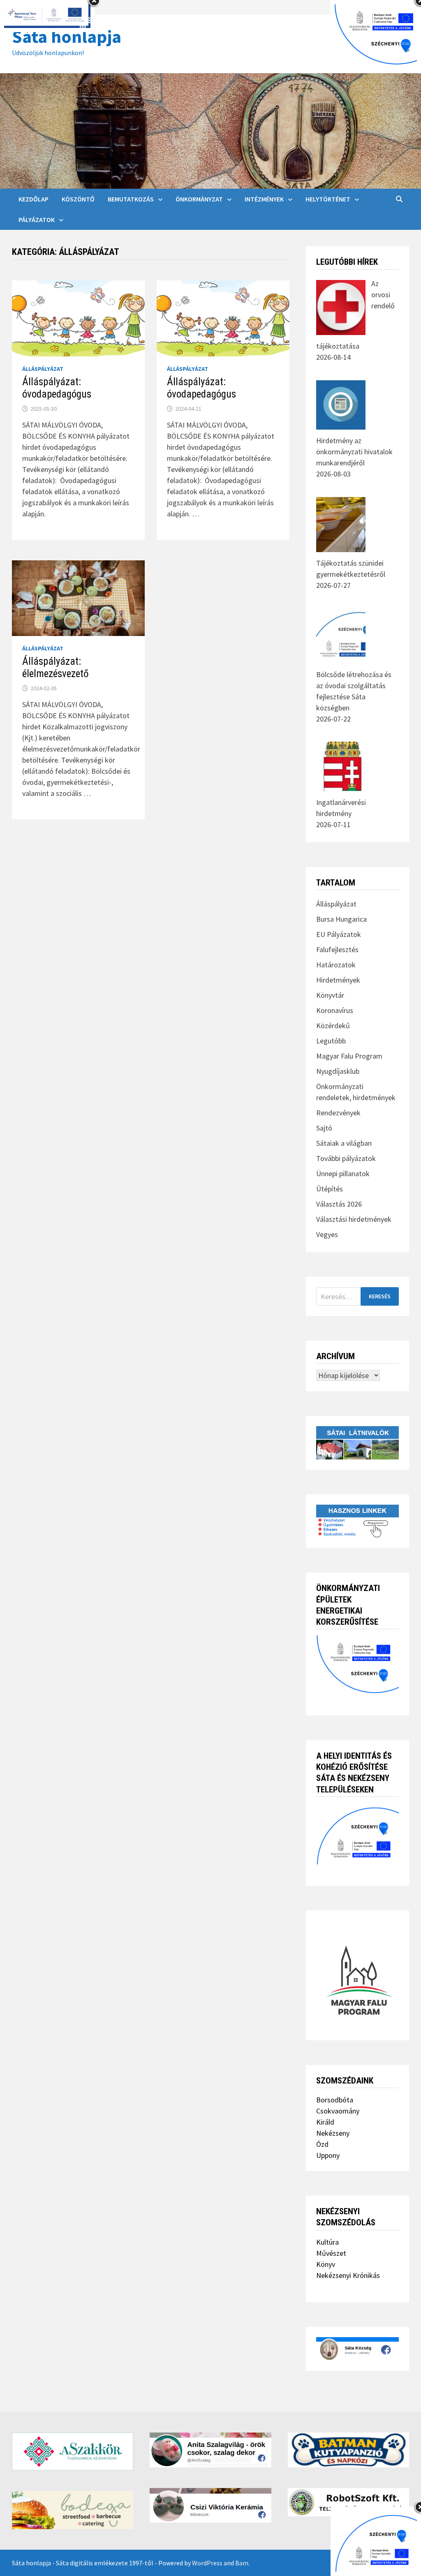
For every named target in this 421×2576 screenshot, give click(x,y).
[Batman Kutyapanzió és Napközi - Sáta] (348, 2450)
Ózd (322, 2144)
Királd (325, 2122)
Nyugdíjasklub (338, 1071)
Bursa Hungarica (341, 919)
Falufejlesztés (337, 949)
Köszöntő (78, 199)
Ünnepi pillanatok (343, 1174)
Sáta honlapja (67, 36)
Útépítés (330, 1189)
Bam (242, 2563)
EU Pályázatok (339, 934)
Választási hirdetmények (354, 1219)
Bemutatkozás (131, 199)
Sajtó (324, 1128)
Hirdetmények (338, 980)
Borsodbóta (335, 2100)
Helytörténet (328, 199)
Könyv (326, 2264)
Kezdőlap (34, 199)
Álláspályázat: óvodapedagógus (57, 388)
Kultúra (327, 2242)
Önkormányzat (199, 199)
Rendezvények (338, 1113)
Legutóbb (331, 1041)
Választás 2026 (339, 1204)
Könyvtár (330, 995)
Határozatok (336, 965)
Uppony (328, 2155)
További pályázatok (346, 1158)
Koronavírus (335, 1010)
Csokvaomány (338, 2111)
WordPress (207, 2563)
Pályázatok (37, 220)
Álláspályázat (43, 369)
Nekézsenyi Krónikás (348, 2275)
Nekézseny (333, 2133)
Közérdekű (333, 1026)
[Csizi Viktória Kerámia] (210, 2505)
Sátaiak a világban (344, 1143)
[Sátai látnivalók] (357, 1442)
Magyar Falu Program (349, 1056)
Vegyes (327, 1234)
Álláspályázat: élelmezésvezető (56, 667)
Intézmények (264, 199)
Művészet (331, 2253)
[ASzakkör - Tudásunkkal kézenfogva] (73, 2451)
